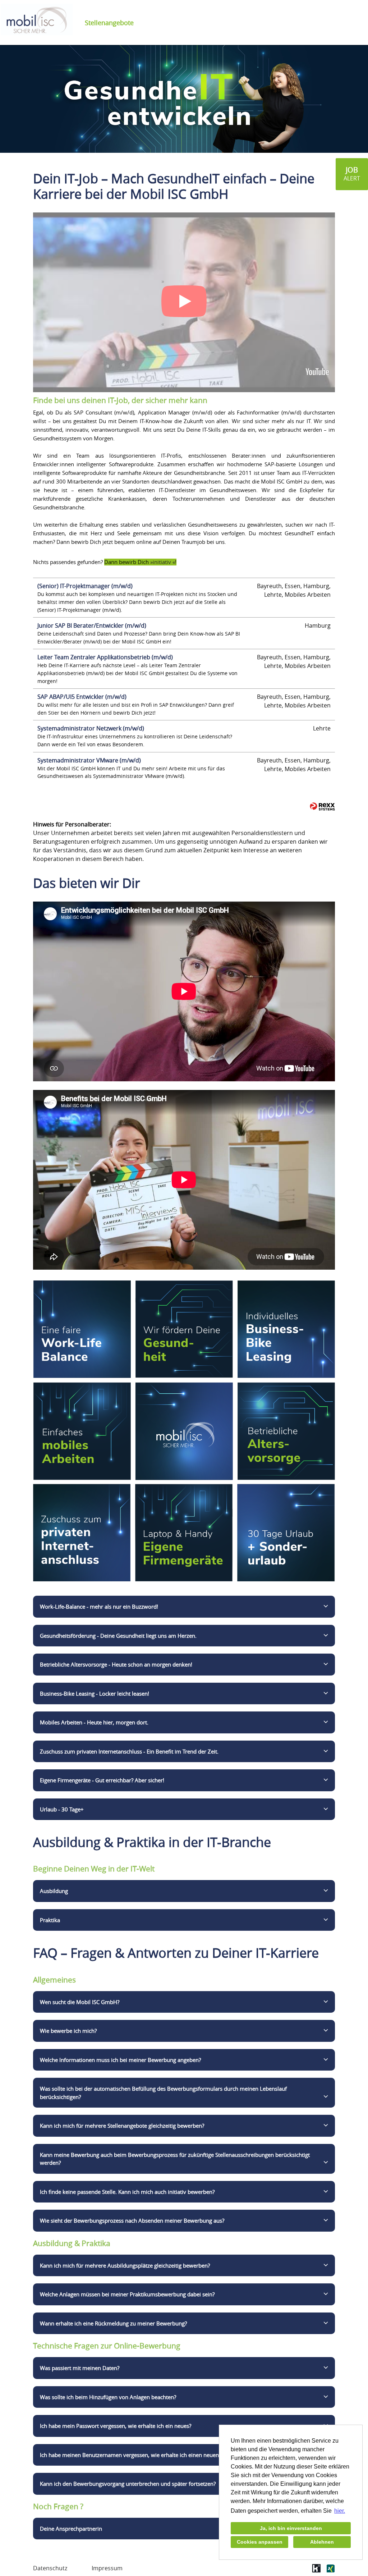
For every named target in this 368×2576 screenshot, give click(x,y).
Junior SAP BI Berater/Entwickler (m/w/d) (92, 625)
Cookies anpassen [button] (260, 2542)
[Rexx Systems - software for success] (322, 806)
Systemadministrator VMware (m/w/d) (89, 760)
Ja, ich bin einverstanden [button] (291, 2528)
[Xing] (330, 2571)
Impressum (107, 2568)
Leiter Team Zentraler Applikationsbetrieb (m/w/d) (105, 657)
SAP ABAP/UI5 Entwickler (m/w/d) (82, 697)
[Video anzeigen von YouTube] (184, 302)
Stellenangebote (109, 23)
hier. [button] (340, 2511)
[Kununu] (316, 2571)
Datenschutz (50, 2568)
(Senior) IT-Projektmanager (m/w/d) (85, 586)
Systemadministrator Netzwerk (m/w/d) (91, 728)
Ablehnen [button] (322, 2542)
